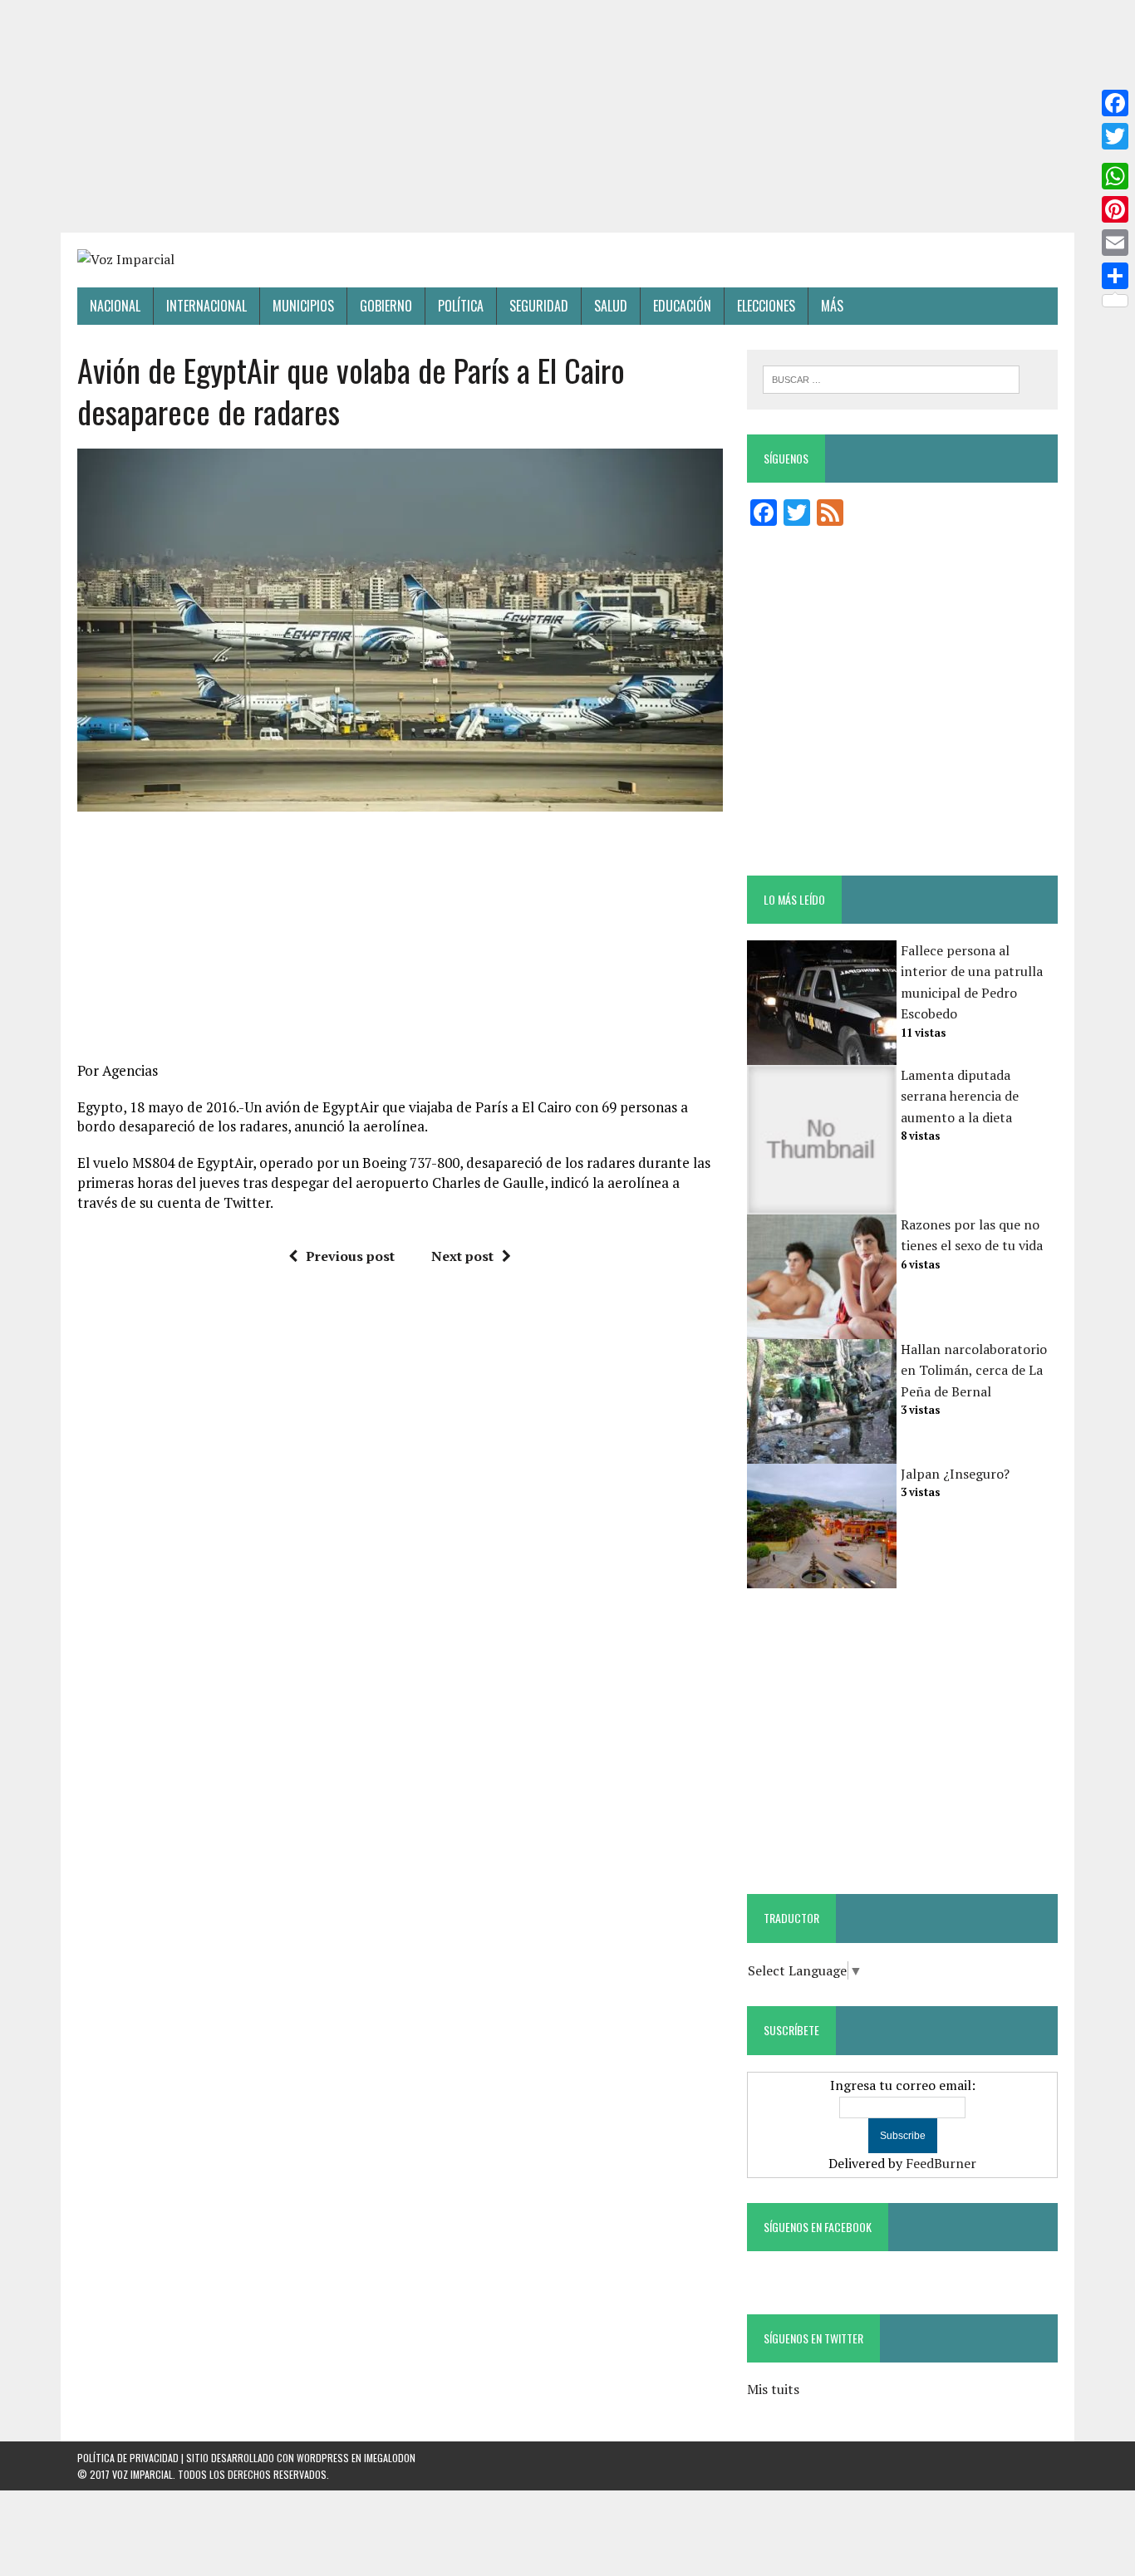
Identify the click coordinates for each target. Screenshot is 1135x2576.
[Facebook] (1115, 103)
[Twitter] (1115, 136)
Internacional (206, 306)
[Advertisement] (567, 116)
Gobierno (386, 306)
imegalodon (390, 2458)
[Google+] (1115, 156)
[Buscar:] (891, 378)
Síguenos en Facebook (818, 2227)
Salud (611, 306)
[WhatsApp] (1115, 176)
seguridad (539, 306)
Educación (682, 306)
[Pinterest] (1115, 209)
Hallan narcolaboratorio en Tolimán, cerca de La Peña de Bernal (974, 1370)
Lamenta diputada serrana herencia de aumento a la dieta (960, 1096)
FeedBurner (941, 2163)
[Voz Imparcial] (567, 260)
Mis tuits (773, 2389)
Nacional (115, 306)
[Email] (1115, 243)
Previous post (350, 1256)
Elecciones (766, 306)
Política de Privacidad (128, 2458)
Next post (462, 1256)
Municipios (303, 306)
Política (461, 306)
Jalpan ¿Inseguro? (955, 1474)
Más (832, 306)
